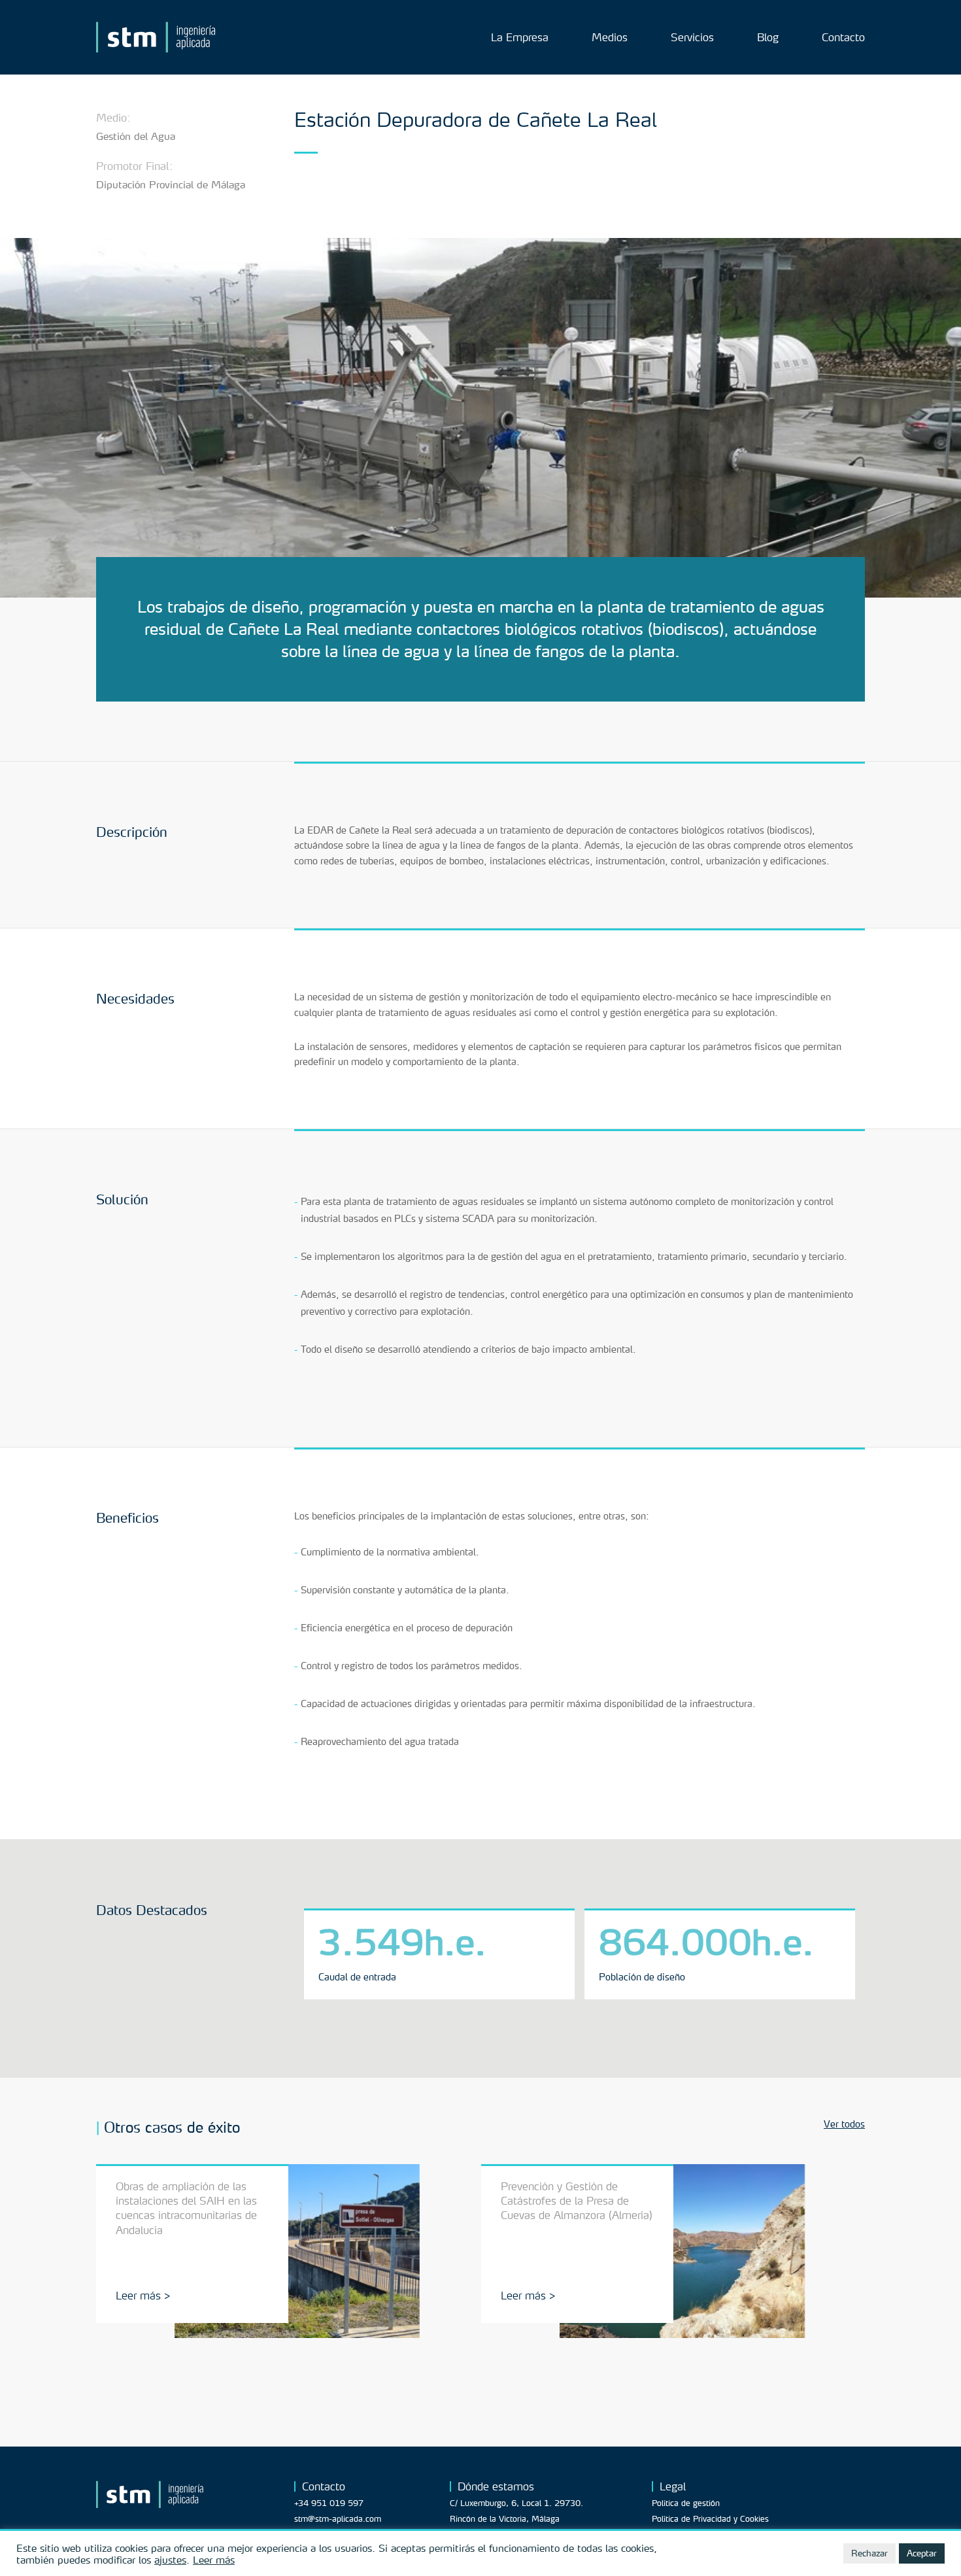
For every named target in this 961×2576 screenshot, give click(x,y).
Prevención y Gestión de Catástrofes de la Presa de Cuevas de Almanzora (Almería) (577, 2201)
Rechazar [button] (869, 2553)
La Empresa (520, 38)
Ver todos (844, 2124)
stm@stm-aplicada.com (338, 2519)
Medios (610, 38)
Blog (768, 38)
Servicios (692, 38)
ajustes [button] (170, 2560)
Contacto (843, 38)
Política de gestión (686, 2503)
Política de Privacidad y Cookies (710, 2519)
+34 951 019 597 (329, 2503)
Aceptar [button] (922, 2553)
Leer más (214, 2560)
